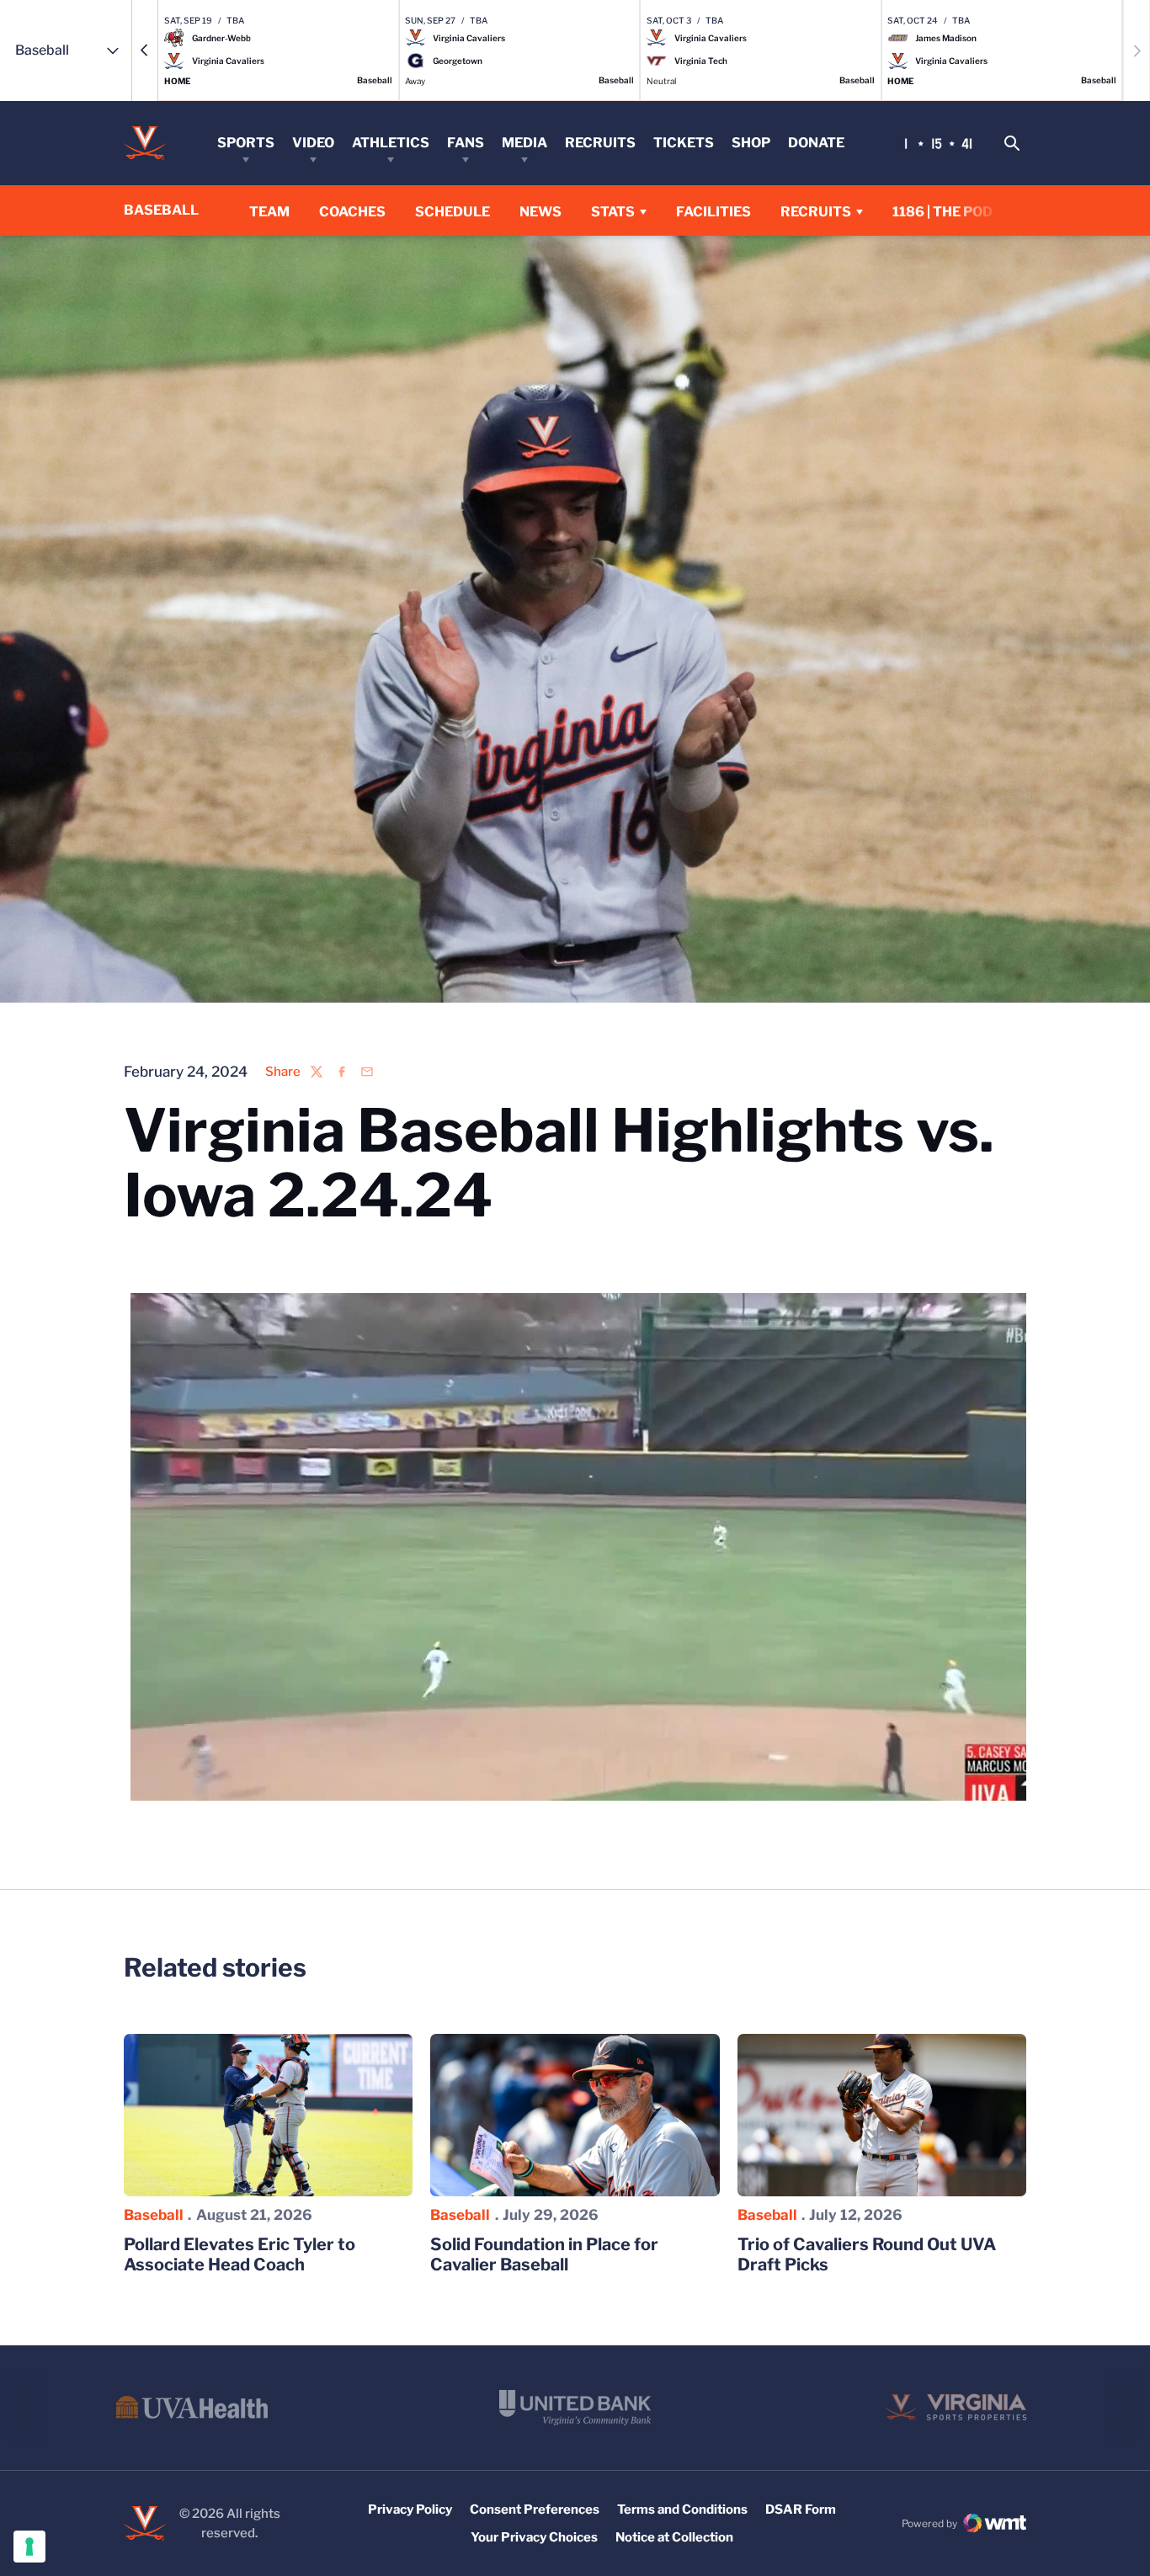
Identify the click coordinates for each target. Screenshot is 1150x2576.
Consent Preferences (535, 2509)
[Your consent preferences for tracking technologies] (29, 2547)
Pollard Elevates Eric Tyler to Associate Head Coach (240, 2254)
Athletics (391, 143)
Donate (816, 143)
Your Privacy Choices (534, 2537)
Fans (466, 143)
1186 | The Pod (942, 212)
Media (524, 143)
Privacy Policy (410, 2509)
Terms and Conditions (682, 2509)
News (540, 212)
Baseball (154, 2215)
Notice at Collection (674, 2537)
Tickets (684, 143)
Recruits (600, 143)
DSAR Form (801, 2509)
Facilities (713, 212)
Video (313, 143)
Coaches (352, 212)
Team (269, 212)
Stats (613, 212)
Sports (246, 143)
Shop (751, 143)
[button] (145, 51)
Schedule (453, 212)
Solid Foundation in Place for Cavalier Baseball (544, 2254)
